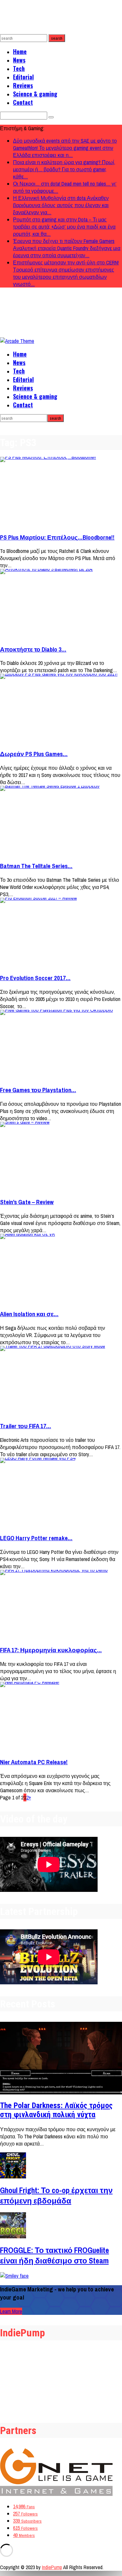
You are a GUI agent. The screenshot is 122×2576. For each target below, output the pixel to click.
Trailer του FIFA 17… (26, 1426)
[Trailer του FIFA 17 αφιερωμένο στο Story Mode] (61, 1381)
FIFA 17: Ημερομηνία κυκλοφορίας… (51, 1650)
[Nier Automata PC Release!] (61, 1717)
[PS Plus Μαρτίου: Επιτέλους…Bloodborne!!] (61, 492)
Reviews (23, 85)
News (19, 60)
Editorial (23, 77)
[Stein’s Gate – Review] (61, 1157)
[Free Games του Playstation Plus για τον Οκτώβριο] (61, 1045)
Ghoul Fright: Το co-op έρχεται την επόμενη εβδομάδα (56, 2195)
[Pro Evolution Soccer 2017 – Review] (61, 933)
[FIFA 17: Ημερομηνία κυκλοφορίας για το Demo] (61, 1605)
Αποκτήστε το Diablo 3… (33, 649)
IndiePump (52, 2567)
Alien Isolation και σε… (29, 1314)
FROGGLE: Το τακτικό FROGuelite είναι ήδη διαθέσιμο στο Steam (54, 2255)
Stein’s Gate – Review (27, 1202)
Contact (23, 102)
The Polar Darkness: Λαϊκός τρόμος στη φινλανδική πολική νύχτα (56, 2110)
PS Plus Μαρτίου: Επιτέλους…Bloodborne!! (57, 537)
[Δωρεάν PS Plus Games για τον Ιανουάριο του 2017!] (61, 709)
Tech (19, 68)
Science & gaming (35, 94)
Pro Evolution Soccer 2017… (35, 978)
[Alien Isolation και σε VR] (61, 1269)
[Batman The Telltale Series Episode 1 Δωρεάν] (61, 821)
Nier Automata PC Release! (34, 1762)
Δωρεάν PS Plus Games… (34, 754)
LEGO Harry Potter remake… (36, 1538)
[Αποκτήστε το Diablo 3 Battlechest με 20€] (61, 604)
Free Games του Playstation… (38, 1090)
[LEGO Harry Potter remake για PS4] (61, 1493)
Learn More (11, 2311)
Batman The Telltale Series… (36, 866)
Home (20, 51)
